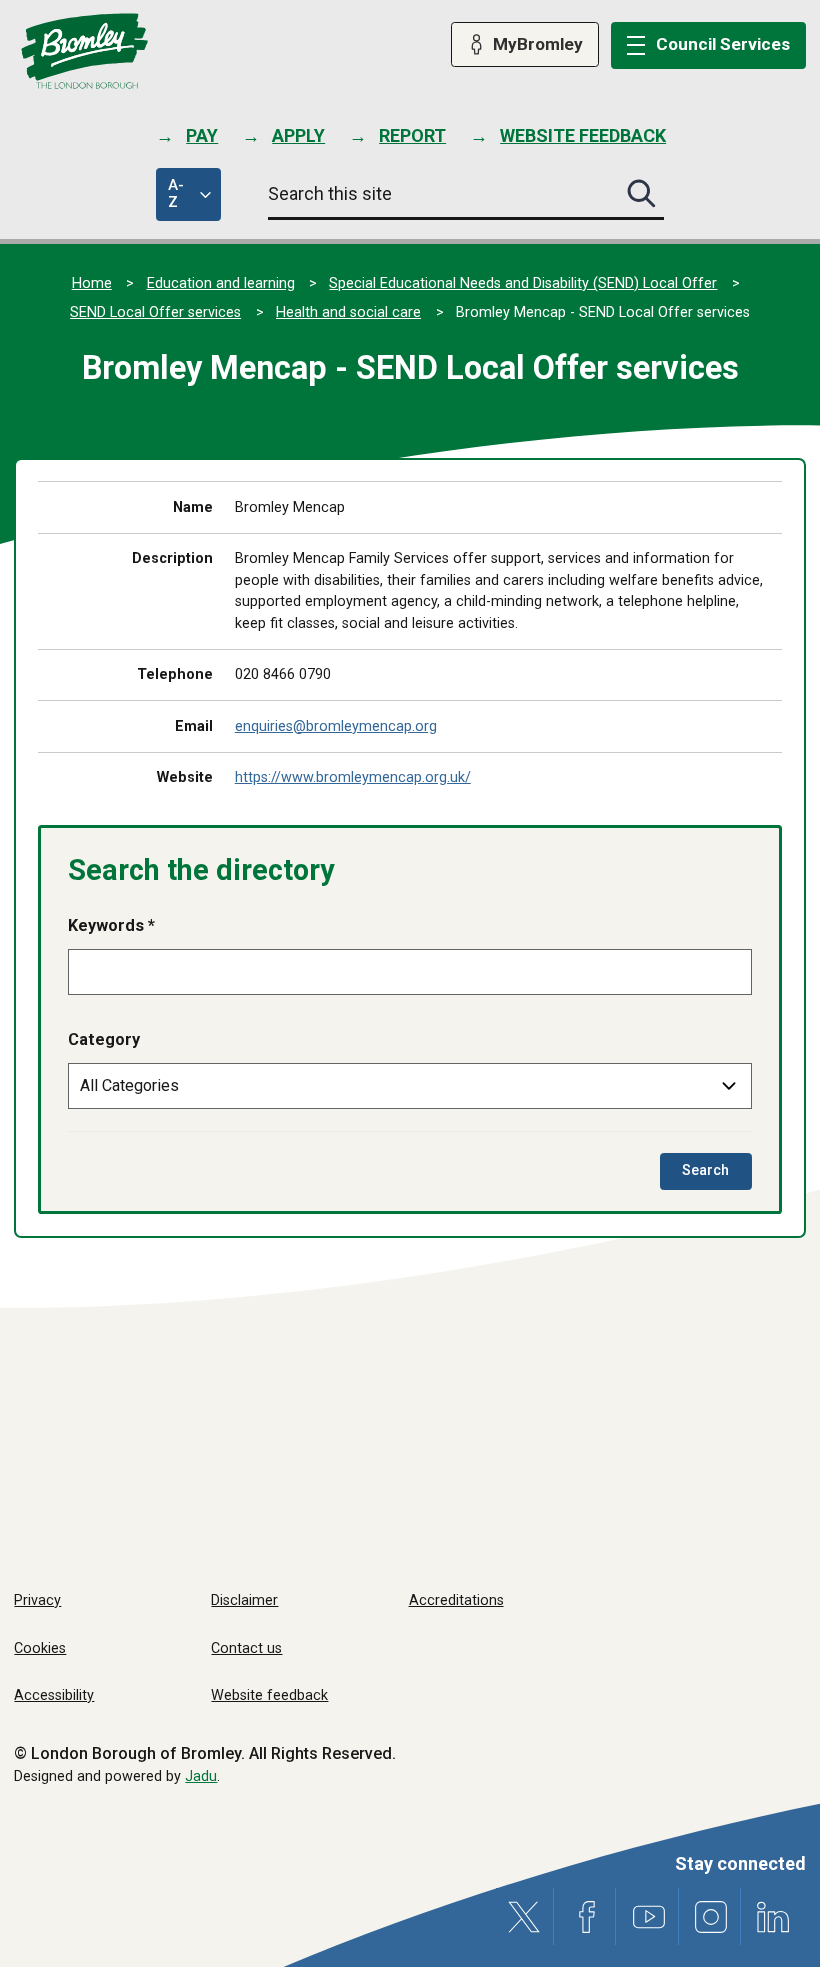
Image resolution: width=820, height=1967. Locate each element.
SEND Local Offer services (155, 312)
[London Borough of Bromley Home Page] (84, 51)
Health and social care (348, 312)
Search (717, 1175)
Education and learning (221, 283)
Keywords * (111, 925)
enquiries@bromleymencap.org (336, 726)
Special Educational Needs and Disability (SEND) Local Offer (523, 283)
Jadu (201, 1776)
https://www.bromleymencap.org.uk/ (353, 777)
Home (92, 283)
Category (104, 1039)
